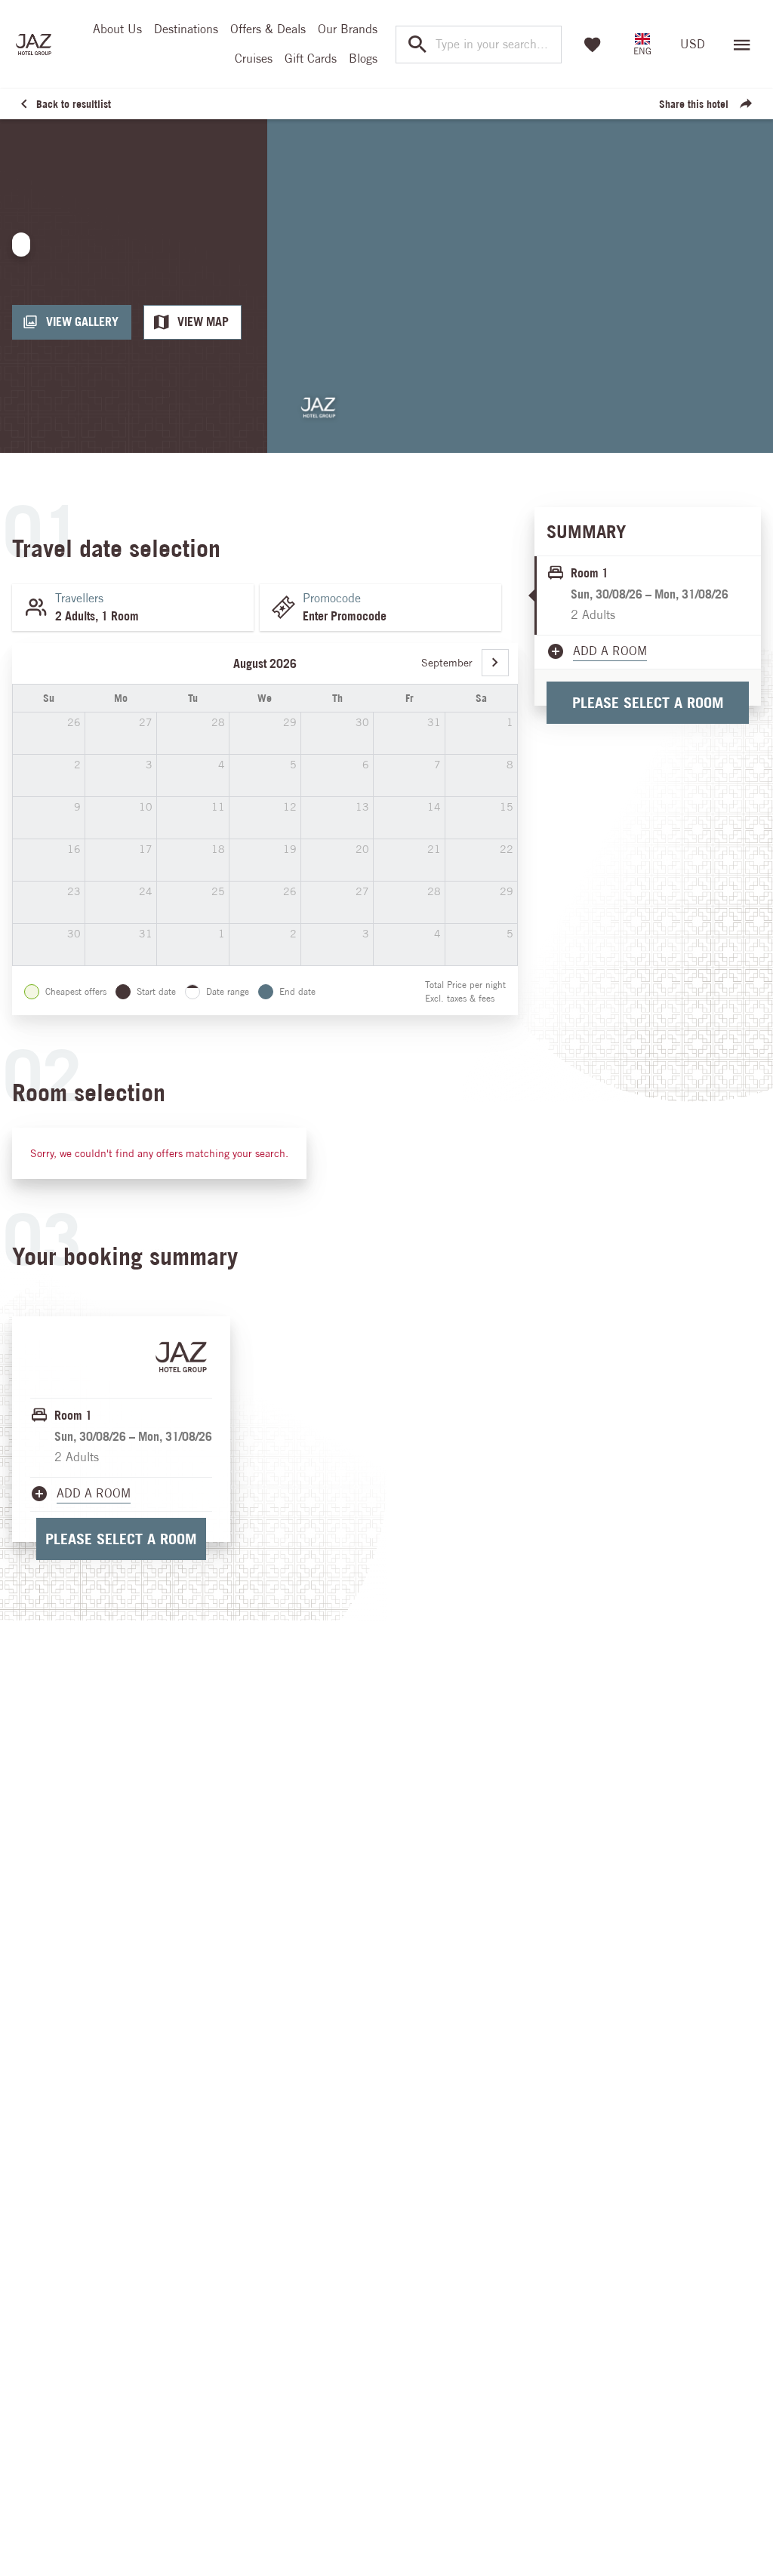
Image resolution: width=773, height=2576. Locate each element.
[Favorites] (593, 45)
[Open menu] (742, 45)
